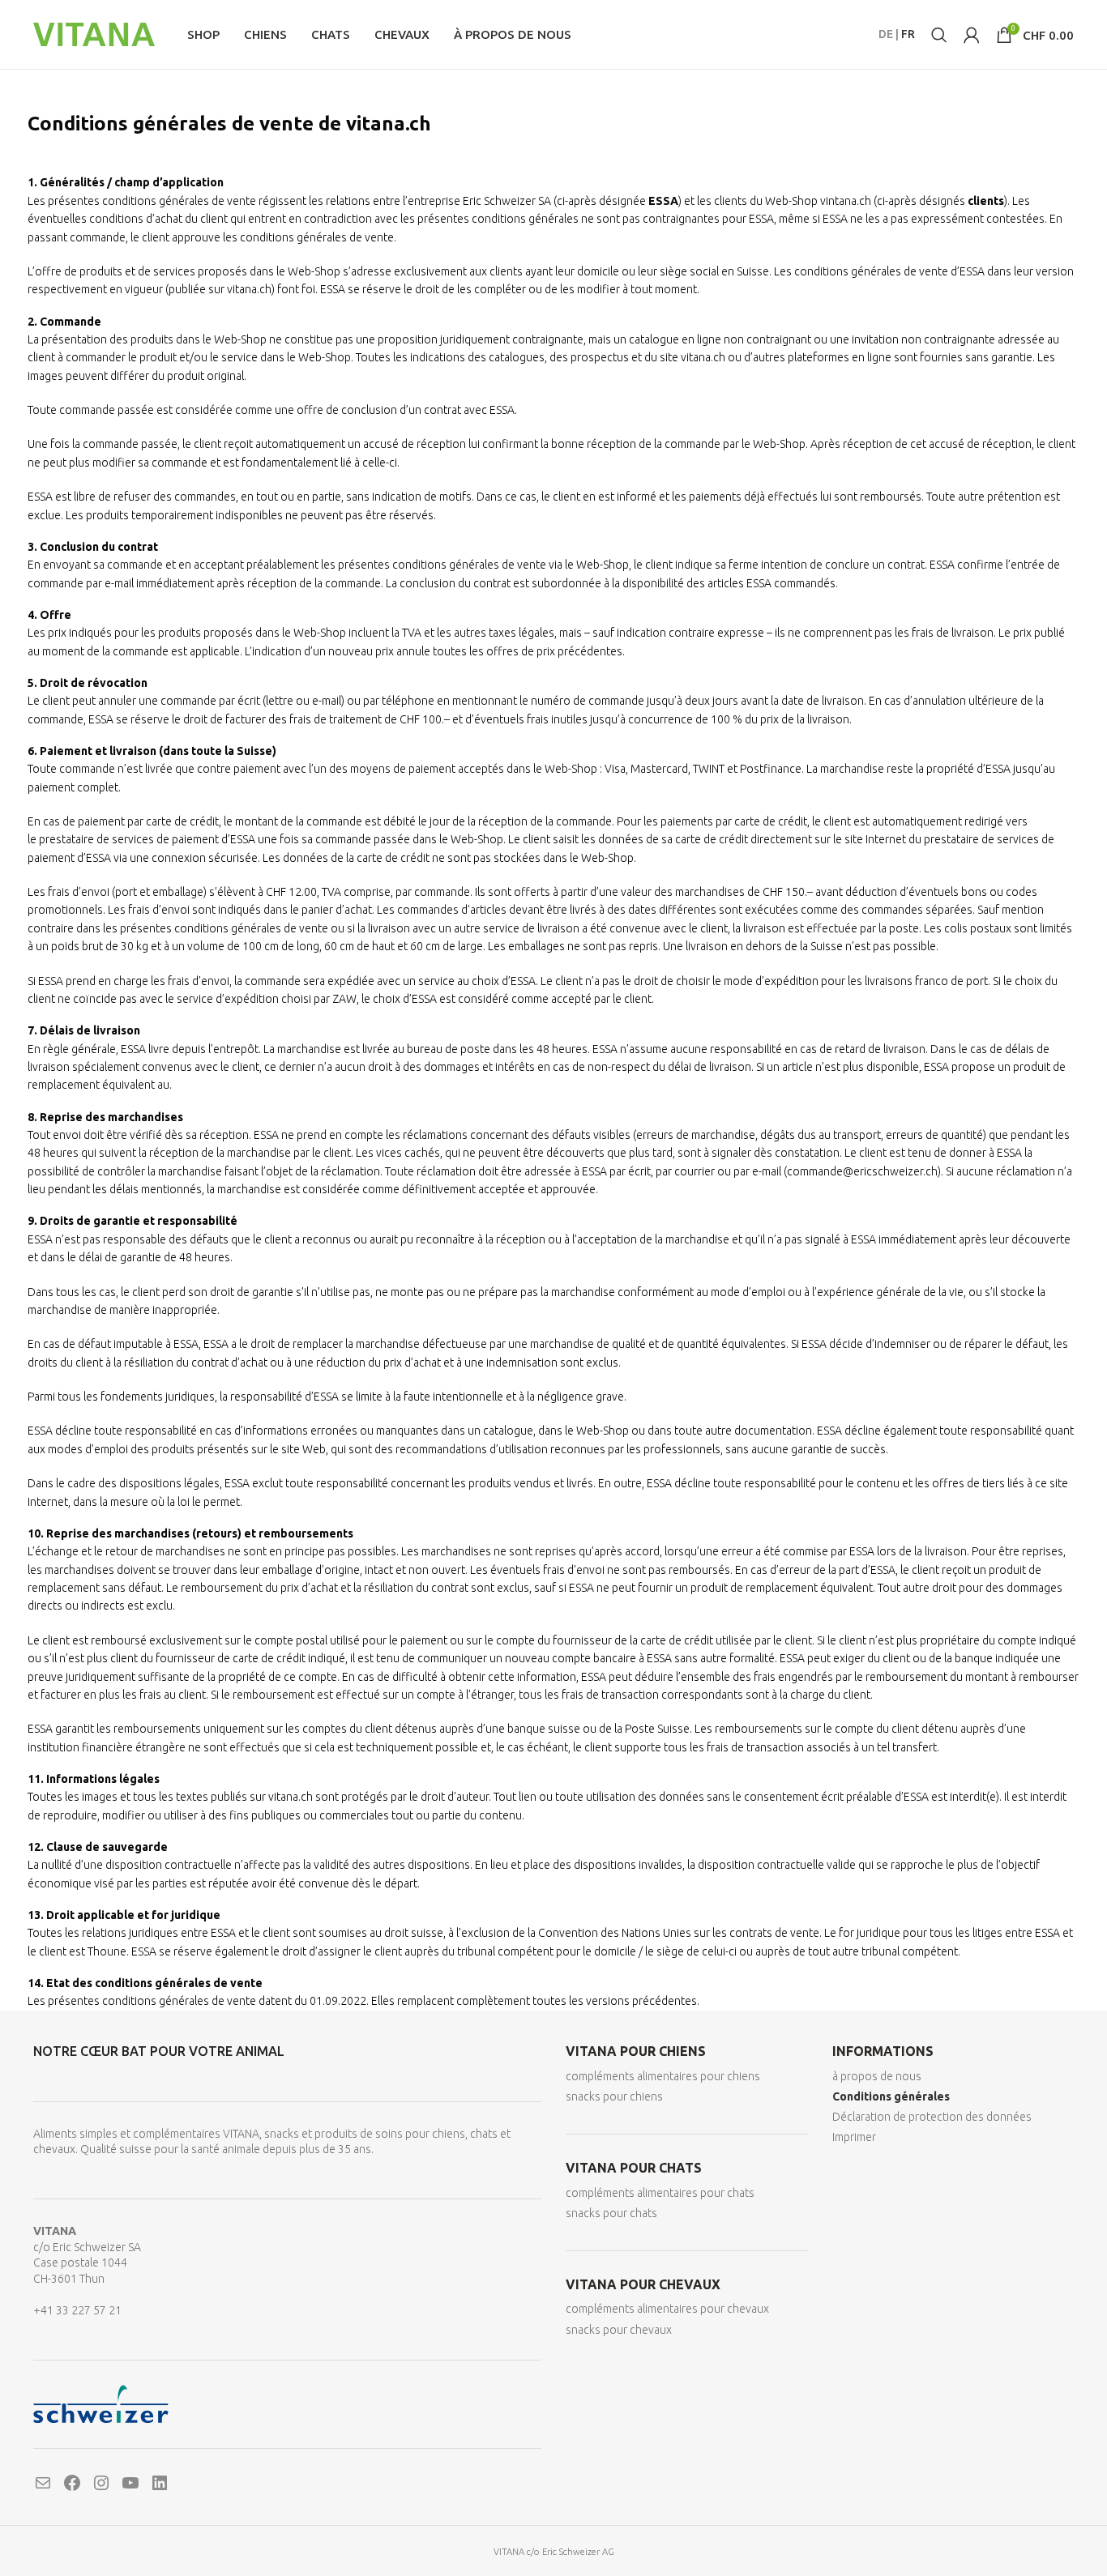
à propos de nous (877, 2076)
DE (886, 34)
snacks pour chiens (614, 2096)
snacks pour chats (611, 2213)
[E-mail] (43, 2483)
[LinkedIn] (160, 2483)
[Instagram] (101, 2483)
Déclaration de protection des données (932, 2117)
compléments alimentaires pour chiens (663, 2076)
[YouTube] (130, 2483)
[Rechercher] (939, 35)
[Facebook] (72, 2483)
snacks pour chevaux (619, 2330)
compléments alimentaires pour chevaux (667, 2309)
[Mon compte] (972, 35)
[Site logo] (94, 33)
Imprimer (854, 2137)
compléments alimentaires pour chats (660, 2193)
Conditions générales (891, 2096)
